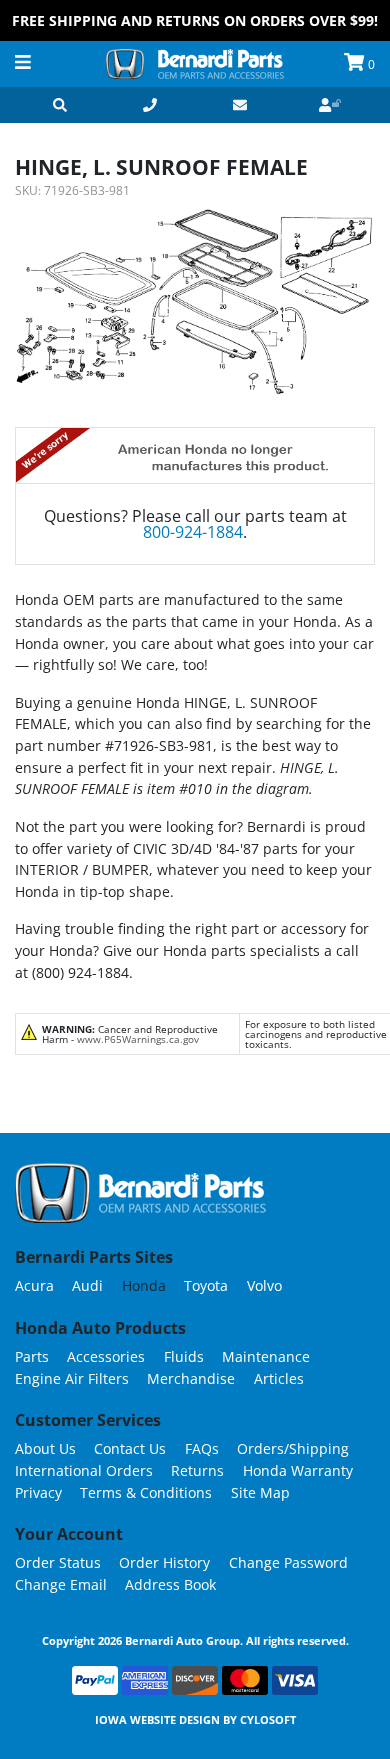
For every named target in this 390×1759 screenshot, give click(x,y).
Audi (87, 1285)
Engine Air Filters (72, 1378)
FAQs (202, 1448)
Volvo (264, 1285)
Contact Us (130, 1448)
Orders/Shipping (293, 1448)
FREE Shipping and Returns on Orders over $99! (195, 20)
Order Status (58, 1562)
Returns (197, 1470)
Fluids (184, 1356)
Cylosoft (268, 1719)
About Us (45, 1448)
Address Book (170, 1584)
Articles (279, 1378)
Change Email (61, 1584)
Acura (34, 1285)
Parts (32, 1356)
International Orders (84, 1470)
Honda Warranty (298, 1470)
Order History (164, 1562)
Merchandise (191, 1378)
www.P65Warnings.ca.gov (138, 1039)
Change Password (288, 1562)
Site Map (260, 1492)
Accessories (106, 1356)
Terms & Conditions (146, 1492)
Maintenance (266, 1356)
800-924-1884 (193, 532)
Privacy (38, 1492)
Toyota (206, 1285)
